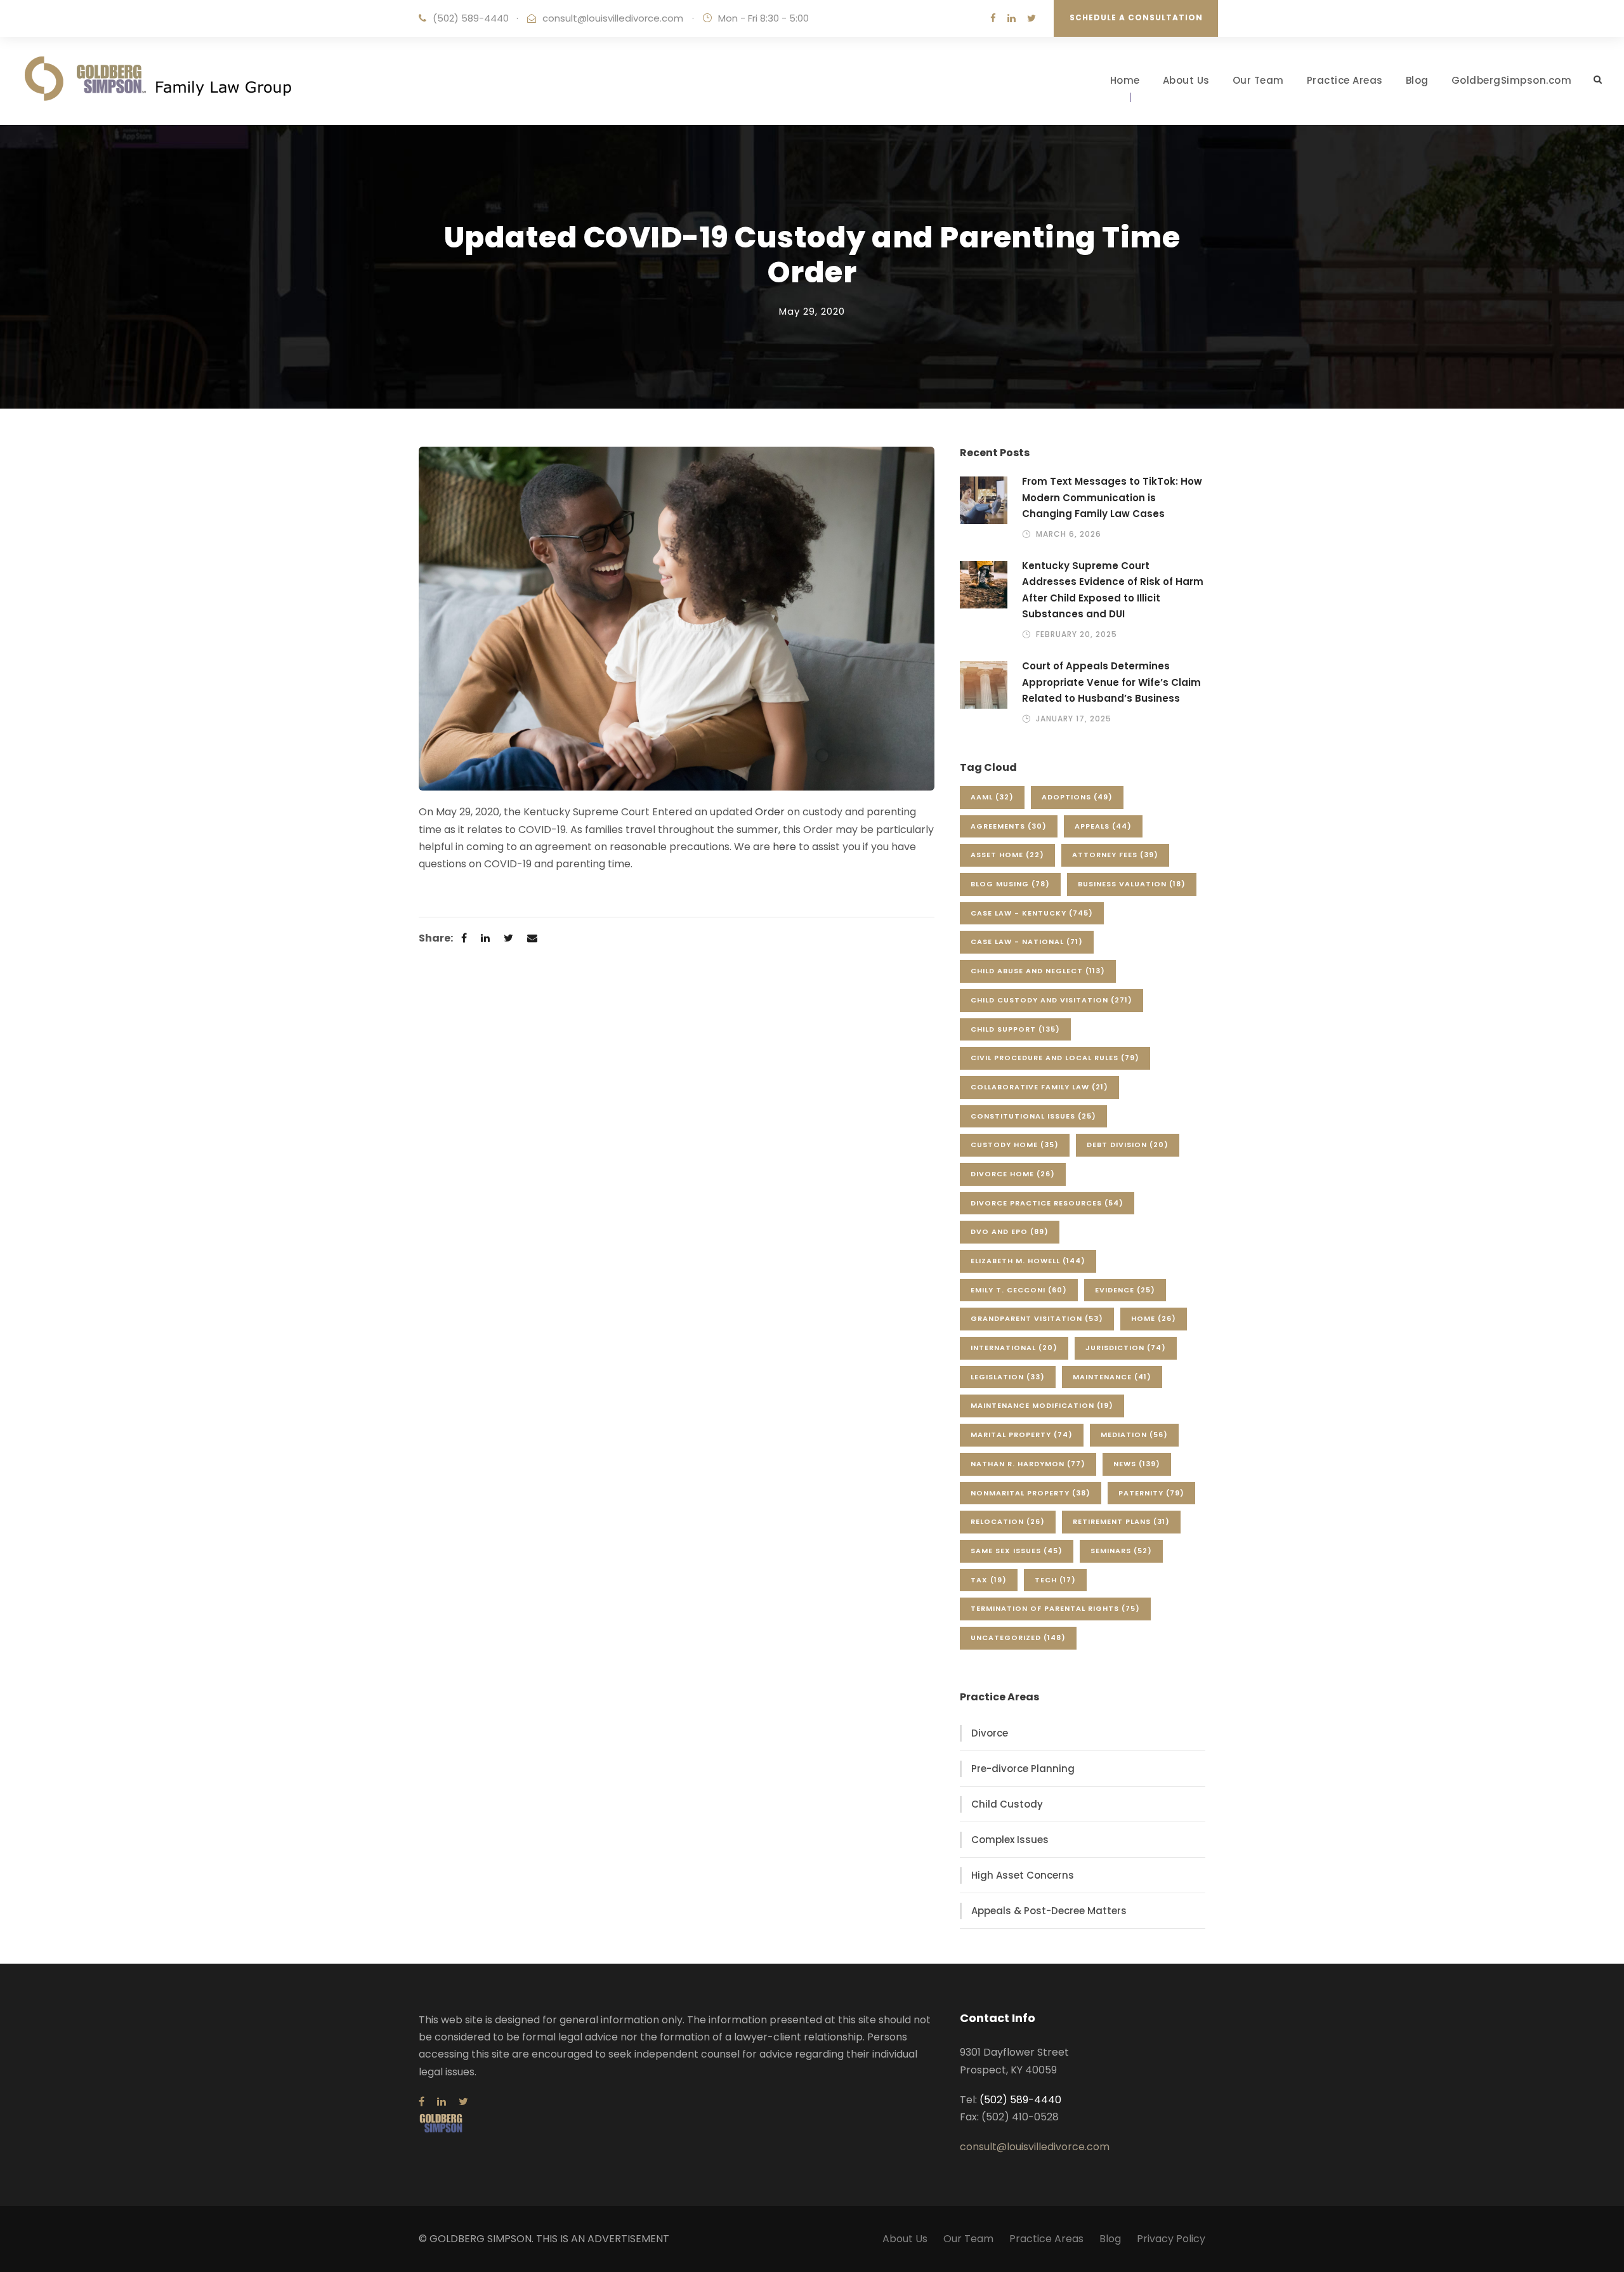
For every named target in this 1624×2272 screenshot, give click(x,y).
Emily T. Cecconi (1019, 1290)
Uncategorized (1018, 1638)
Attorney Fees (1115, 855)
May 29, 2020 (812, 311)
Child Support (1015, 1029)
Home (1125, 80)
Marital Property (1022, 1435)
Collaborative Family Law (1039, 1087)
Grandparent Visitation (1037, 1318)
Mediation (1134, 1435)
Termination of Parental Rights (1055, 1608)
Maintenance (1112, 1377)
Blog (1417, 80)
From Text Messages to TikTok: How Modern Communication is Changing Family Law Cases (1112, 497)
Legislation (1008, 1377)
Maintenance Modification (1042, 1405)
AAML (992, 797)
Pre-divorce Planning (1023, 1769)
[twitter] (1031, 18)
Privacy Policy (1171, 2239)
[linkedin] (1012, 18)
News (1137, 1464)
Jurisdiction (1126, 1348)
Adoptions (1077, 797)
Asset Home (1007, 855)
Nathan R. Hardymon (1028, 1464)
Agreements (1009, 826)
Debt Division (1128, 1145)
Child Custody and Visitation (1051, 1000)
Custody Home (1015, 1145)
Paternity (1151, 1493)
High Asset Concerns (1023, 1875)
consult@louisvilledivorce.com (613, 18)
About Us (1186, 80)
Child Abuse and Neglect (1038, 971)
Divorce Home (1013, 1174)
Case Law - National (1027, 942)
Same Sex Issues (1017, 1551)
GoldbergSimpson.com (1512, 80)
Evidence (1125, 1290)
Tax (989, 1580)
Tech (1055, 1580)
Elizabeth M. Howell (1028, 1261)
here (784, 847)
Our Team (1258, 80)
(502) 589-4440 (471, 18)
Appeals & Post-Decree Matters (1049, 1911)
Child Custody (1007, 1804)
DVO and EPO (1010, 1231)
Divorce (990, 1733)
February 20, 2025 (1077, 634)
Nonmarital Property (1031, 1493)
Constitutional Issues (1033, 1116)
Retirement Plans (1121, 1521)
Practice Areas (1345, 80)
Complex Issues (1010, 1840)
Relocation (1008, 1521)
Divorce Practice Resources (1047, 1203)
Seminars (1121, 1551)
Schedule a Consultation (1136, 17)
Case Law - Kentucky (1032, 913)
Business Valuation (1132, 884)
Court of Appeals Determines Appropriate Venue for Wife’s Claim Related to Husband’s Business (1111, 682)
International (1014, 1348)
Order (770, 812)
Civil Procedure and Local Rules (1055, 1058)
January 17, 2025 (1074, 719)
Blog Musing (1010, 884)
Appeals (1103, 826)
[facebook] (993, 18)
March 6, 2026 (1069, 534)
